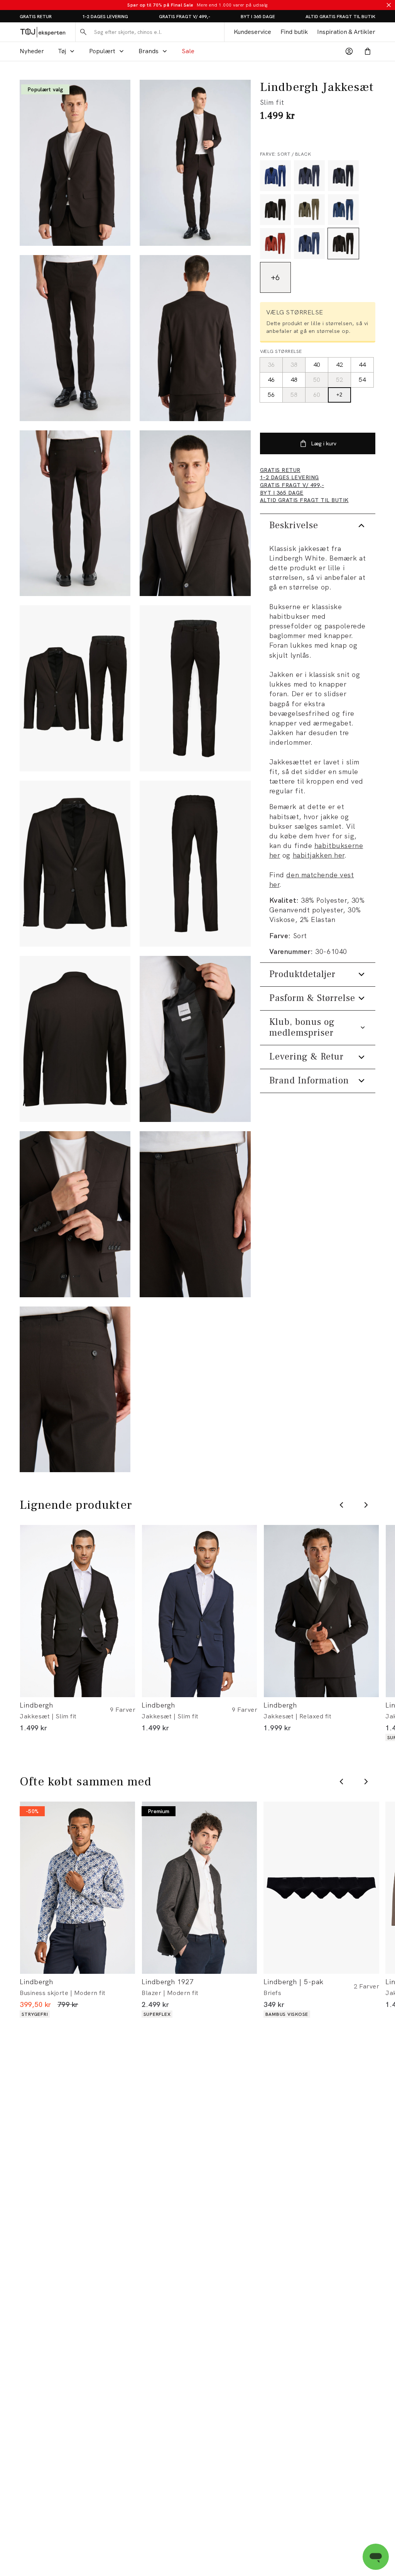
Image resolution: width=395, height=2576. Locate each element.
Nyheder (32, 51)
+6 (275, 277)
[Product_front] (195, 688)
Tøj (62, 51)
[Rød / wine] (275, 243)
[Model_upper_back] (195, 338)
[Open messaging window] (376, 2557)
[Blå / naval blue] (343, 210)
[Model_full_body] (75, 163)
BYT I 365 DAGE (258, 17)
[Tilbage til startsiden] (43, 32)
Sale (188, 51)
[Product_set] (75, 688)
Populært (102, 51)
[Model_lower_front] (75, 338)
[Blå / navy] (343, 176)
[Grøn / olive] (309, 210)
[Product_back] (195, 864)
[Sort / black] (343, 243)
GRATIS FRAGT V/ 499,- (185, 17)
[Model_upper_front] (195, 163)
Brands (149, 51)
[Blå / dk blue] (309, 243)
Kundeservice (252, 32)
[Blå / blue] (275, 176)
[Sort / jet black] (275, 210)
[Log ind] (349, 51)
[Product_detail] (195, 1039)
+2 (339, 395)
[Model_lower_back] (75, 513)
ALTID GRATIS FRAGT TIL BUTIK (340, 17)
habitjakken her (319, 855)
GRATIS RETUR (36, 17)
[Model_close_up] (195, 513)
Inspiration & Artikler (346, 32)
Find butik (294, 32)
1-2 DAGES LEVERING (105, 17)
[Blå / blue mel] (309, 176)
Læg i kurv (324, 443)
